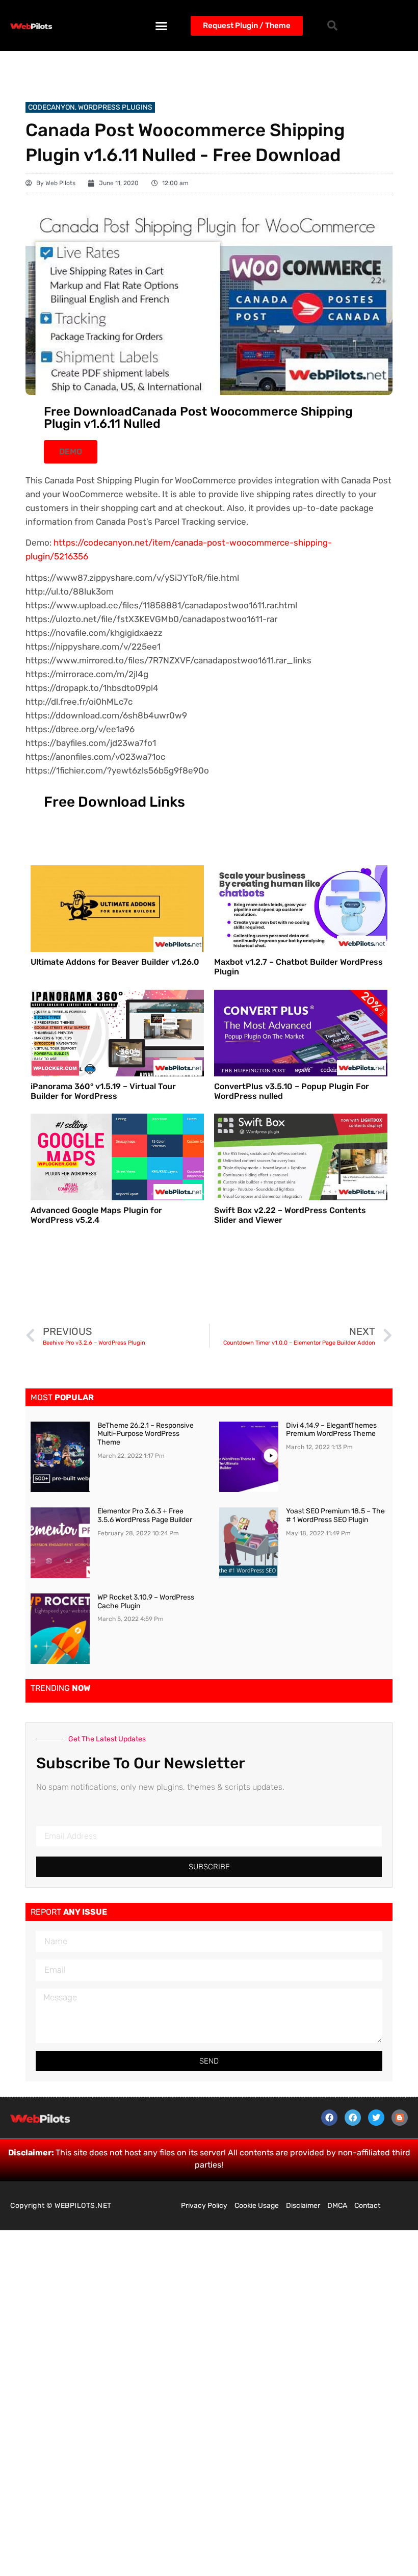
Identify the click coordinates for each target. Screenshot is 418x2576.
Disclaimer (303, 2206)
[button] (162, 25)
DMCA (337, 2206)
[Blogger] (400, 2118)
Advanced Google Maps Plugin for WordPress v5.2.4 (96, 1215)
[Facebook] (329, 2118)
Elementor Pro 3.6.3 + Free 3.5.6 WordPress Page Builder (145, 1515)
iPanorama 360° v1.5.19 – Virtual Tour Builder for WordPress (103, 1091)
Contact (367, 2206)
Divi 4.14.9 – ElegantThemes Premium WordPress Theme (331, 1430)
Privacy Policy (204, 2206)
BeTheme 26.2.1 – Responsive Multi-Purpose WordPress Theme (146, 1434)
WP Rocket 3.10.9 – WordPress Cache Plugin (146, 1602)
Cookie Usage (257, 2206)
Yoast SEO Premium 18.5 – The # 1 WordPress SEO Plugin (335, 1515)
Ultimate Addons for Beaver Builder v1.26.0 (115, 962)
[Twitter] (376, 2118)
